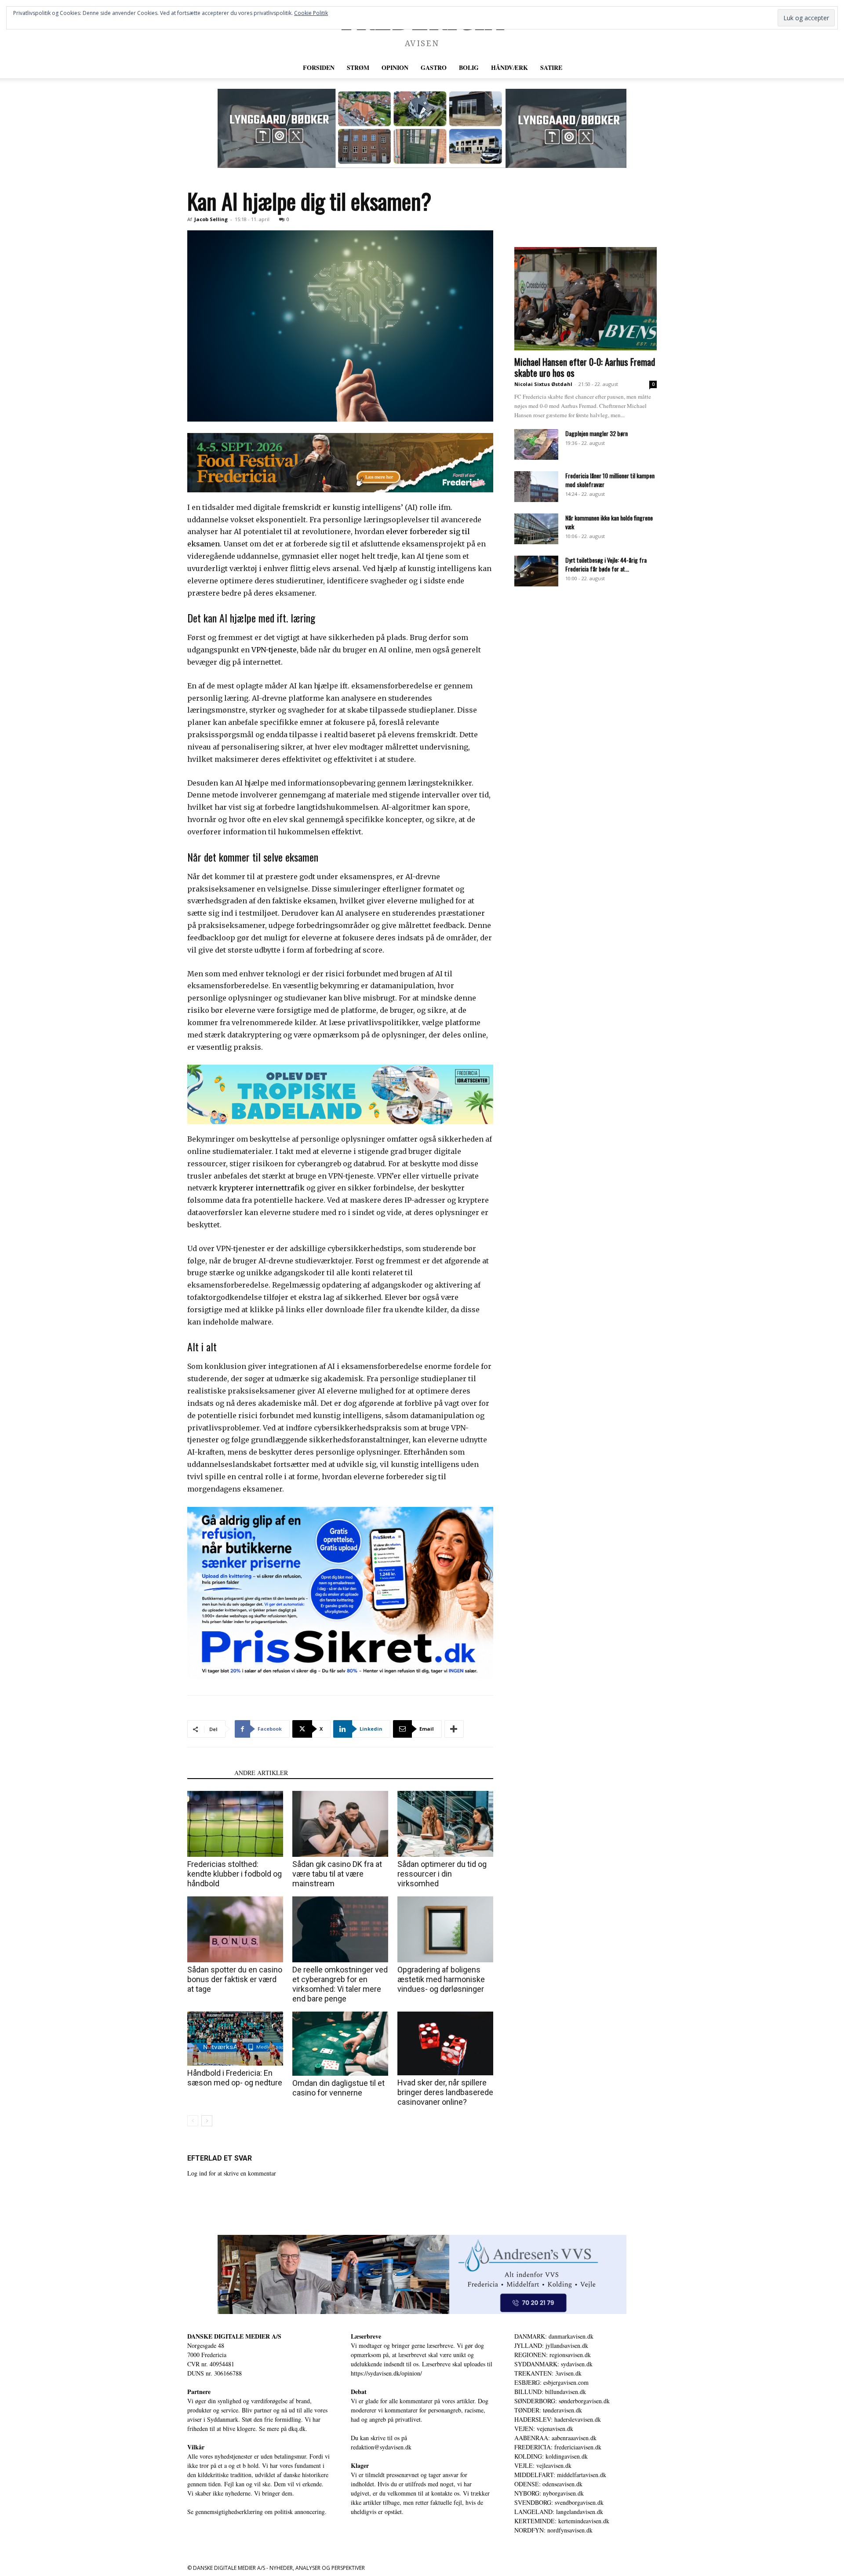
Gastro (434, 67)
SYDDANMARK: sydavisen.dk (553, 2364)
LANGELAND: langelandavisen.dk (559, 2512)
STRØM (358, 67)
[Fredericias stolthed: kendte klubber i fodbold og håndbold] (235, 1824)
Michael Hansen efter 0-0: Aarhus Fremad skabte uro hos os (585, 367)
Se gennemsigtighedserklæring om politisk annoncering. (257, 2512)
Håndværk (509, 67)
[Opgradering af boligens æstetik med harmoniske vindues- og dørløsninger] (445, 1929)
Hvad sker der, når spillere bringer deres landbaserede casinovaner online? (445, 2092)
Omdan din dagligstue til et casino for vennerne (338, 2088)
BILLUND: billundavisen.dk (550, 2392)
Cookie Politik (311, 13)
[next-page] (207, 2121)
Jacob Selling (211, 219)
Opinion (395, 67)
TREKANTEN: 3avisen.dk (548, 2373)
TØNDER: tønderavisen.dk (548, 2410)
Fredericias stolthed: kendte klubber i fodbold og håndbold (235, 1874)
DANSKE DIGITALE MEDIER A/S (234, 2336)
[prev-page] (193, 2121)
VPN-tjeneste (274, 650)
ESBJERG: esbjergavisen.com (551, 2382)
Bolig (469, 67)
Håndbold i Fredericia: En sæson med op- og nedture (235, 2078)
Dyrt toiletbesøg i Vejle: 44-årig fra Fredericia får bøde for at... (606, 564)
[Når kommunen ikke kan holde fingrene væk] (536, 529)
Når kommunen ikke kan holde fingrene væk (609, 522)
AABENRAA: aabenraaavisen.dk (555, 2438)
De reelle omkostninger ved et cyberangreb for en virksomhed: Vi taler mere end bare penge (340, 1984)
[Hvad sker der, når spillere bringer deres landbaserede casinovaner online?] (445, 2043)
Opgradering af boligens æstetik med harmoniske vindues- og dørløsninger (441, 1979)
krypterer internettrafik (262, 1188)
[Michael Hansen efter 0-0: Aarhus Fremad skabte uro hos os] (586, 299)
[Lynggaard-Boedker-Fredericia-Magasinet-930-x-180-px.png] (422, 128)
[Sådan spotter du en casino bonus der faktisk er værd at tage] (235, 1929)
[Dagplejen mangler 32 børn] (536, 444)
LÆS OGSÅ (208, 1773)
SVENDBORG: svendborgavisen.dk (559, 2502)
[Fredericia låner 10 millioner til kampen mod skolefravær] (536, 487)
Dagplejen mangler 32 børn (597, 433)
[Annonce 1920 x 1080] (340, 1593)
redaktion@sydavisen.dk (381, 2447)
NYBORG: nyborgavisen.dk (549, 2493)
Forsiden (319, 67)
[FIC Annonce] (340, 1094)
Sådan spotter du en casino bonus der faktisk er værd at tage (235, 1979)
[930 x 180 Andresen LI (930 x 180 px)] (422, 2274)
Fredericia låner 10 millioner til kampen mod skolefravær (610, 480)
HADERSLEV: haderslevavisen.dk (558, 2419)
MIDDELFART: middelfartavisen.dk (560, 2475)
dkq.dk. (298, 2429)
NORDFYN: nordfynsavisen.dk (553, 2530)
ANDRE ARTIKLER (261, 1773)
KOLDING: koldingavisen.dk (551, 2456)
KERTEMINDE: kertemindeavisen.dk (562, 2521)
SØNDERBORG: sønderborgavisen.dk (562, 2401)
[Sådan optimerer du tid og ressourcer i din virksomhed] (445, 1824)
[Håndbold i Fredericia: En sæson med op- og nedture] (235, 2039)
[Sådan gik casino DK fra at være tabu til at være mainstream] (340, 1824)
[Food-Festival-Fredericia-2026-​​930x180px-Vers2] (340, 463)
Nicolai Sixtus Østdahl (543, 384)
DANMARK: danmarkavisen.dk (554, 2336)
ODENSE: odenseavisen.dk (548, 2484)
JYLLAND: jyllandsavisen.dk (551, 2345)
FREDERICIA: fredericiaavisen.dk (558, 2447)
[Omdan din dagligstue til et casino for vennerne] (340, 2043)
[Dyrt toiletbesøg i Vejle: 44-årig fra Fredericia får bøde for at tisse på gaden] (536, 571)
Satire (551, 67)
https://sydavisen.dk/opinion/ (386, 2373)
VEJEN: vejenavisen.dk (544, 2429)
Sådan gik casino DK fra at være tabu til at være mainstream (337, 1874)
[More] (454, 1729)
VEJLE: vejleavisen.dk (543, 2465)
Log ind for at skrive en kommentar (232, 2173)
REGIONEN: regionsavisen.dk (553, 2355)
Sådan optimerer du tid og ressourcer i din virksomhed (442, 1874)
